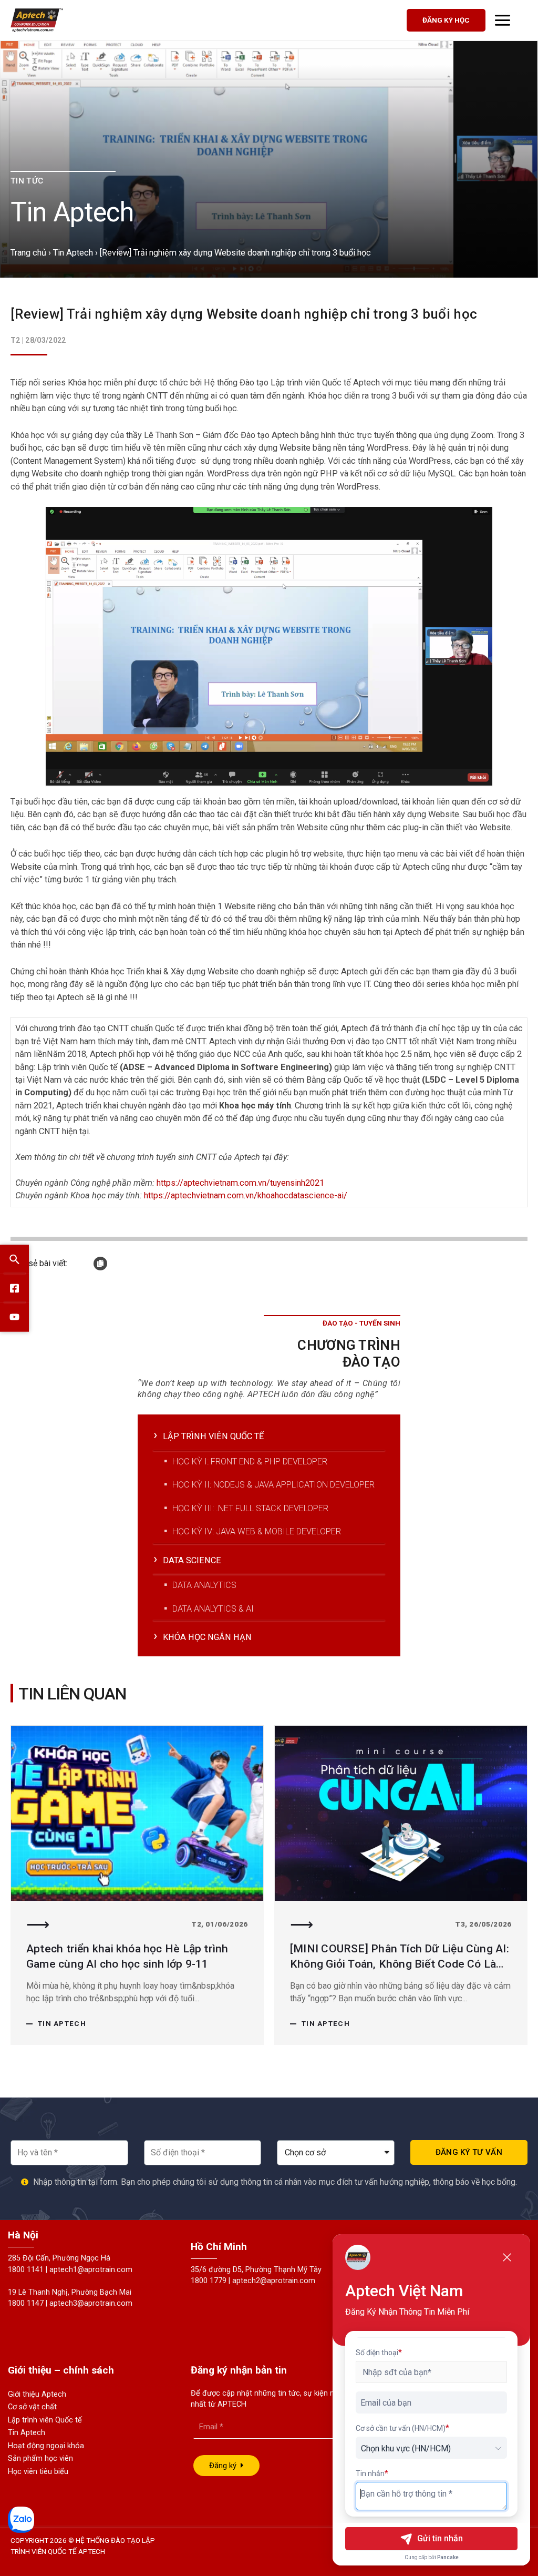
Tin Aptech (73, 253)
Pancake (448, 2557)
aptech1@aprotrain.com (91, 2270)
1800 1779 (209, 2281)
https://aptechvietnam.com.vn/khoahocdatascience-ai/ (246, 1195)
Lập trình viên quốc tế (213, 1436)
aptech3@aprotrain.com (91, 2303)
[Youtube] (14, 1317)
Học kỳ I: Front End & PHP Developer (250, 1462)
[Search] (14, 1259)
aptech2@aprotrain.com (274, 2281)
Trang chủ (28, 253)
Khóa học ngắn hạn (207, 1637)
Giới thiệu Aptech (37, 2394)
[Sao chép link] (100, 1264)
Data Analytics (204, 1585)
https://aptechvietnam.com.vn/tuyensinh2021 (240, 1183)
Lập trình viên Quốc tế (45, 2420)
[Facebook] (14, 1288)
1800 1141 (26, 2270)
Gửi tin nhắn (440, 2538)
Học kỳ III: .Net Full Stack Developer (250, 1508)
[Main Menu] (503, 20)
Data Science (192, 1560)
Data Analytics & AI (213, 1609)
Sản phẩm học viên (40, 2458)
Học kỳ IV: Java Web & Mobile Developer (257, 1531)
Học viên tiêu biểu (38, 2472)
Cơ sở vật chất (32, 2407)
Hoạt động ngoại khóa (46, 2446)
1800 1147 (26, 2303)
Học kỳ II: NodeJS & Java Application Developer (273, 1485)
